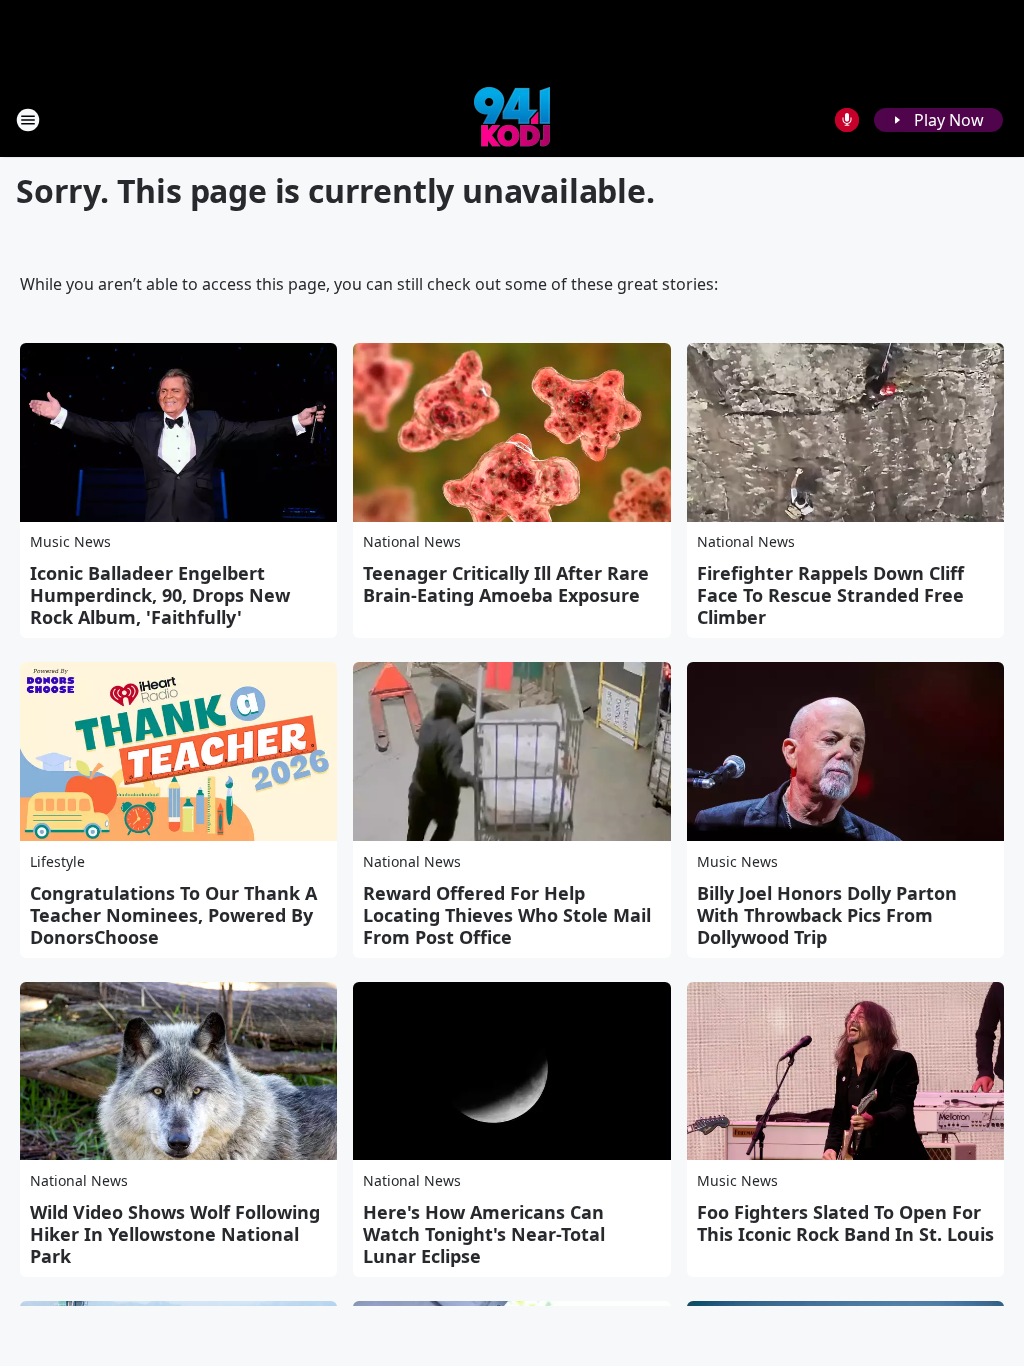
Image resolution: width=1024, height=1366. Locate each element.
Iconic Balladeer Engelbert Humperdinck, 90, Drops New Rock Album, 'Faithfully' (160, 595)
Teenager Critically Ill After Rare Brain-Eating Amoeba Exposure (506, 584)
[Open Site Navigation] (28, 120)
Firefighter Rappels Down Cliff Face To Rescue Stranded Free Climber (830, 595)
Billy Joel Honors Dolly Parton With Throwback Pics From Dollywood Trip (827, 915)
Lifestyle (57, 861)
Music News (70, 541)
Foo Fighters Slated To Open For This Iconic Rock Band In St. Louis (845, 1223)
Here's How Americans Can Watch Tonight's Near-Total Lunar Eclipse (484, 1234)
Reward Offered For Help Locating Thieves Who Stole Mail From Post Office (507, 915)
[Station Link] (512, 119)
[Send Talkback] (847, 120)
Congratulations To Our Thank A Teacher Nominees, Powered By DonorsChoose (173, 915)
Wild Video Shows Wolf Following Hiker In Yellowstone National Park (175, 1234)
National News (412, 541)
